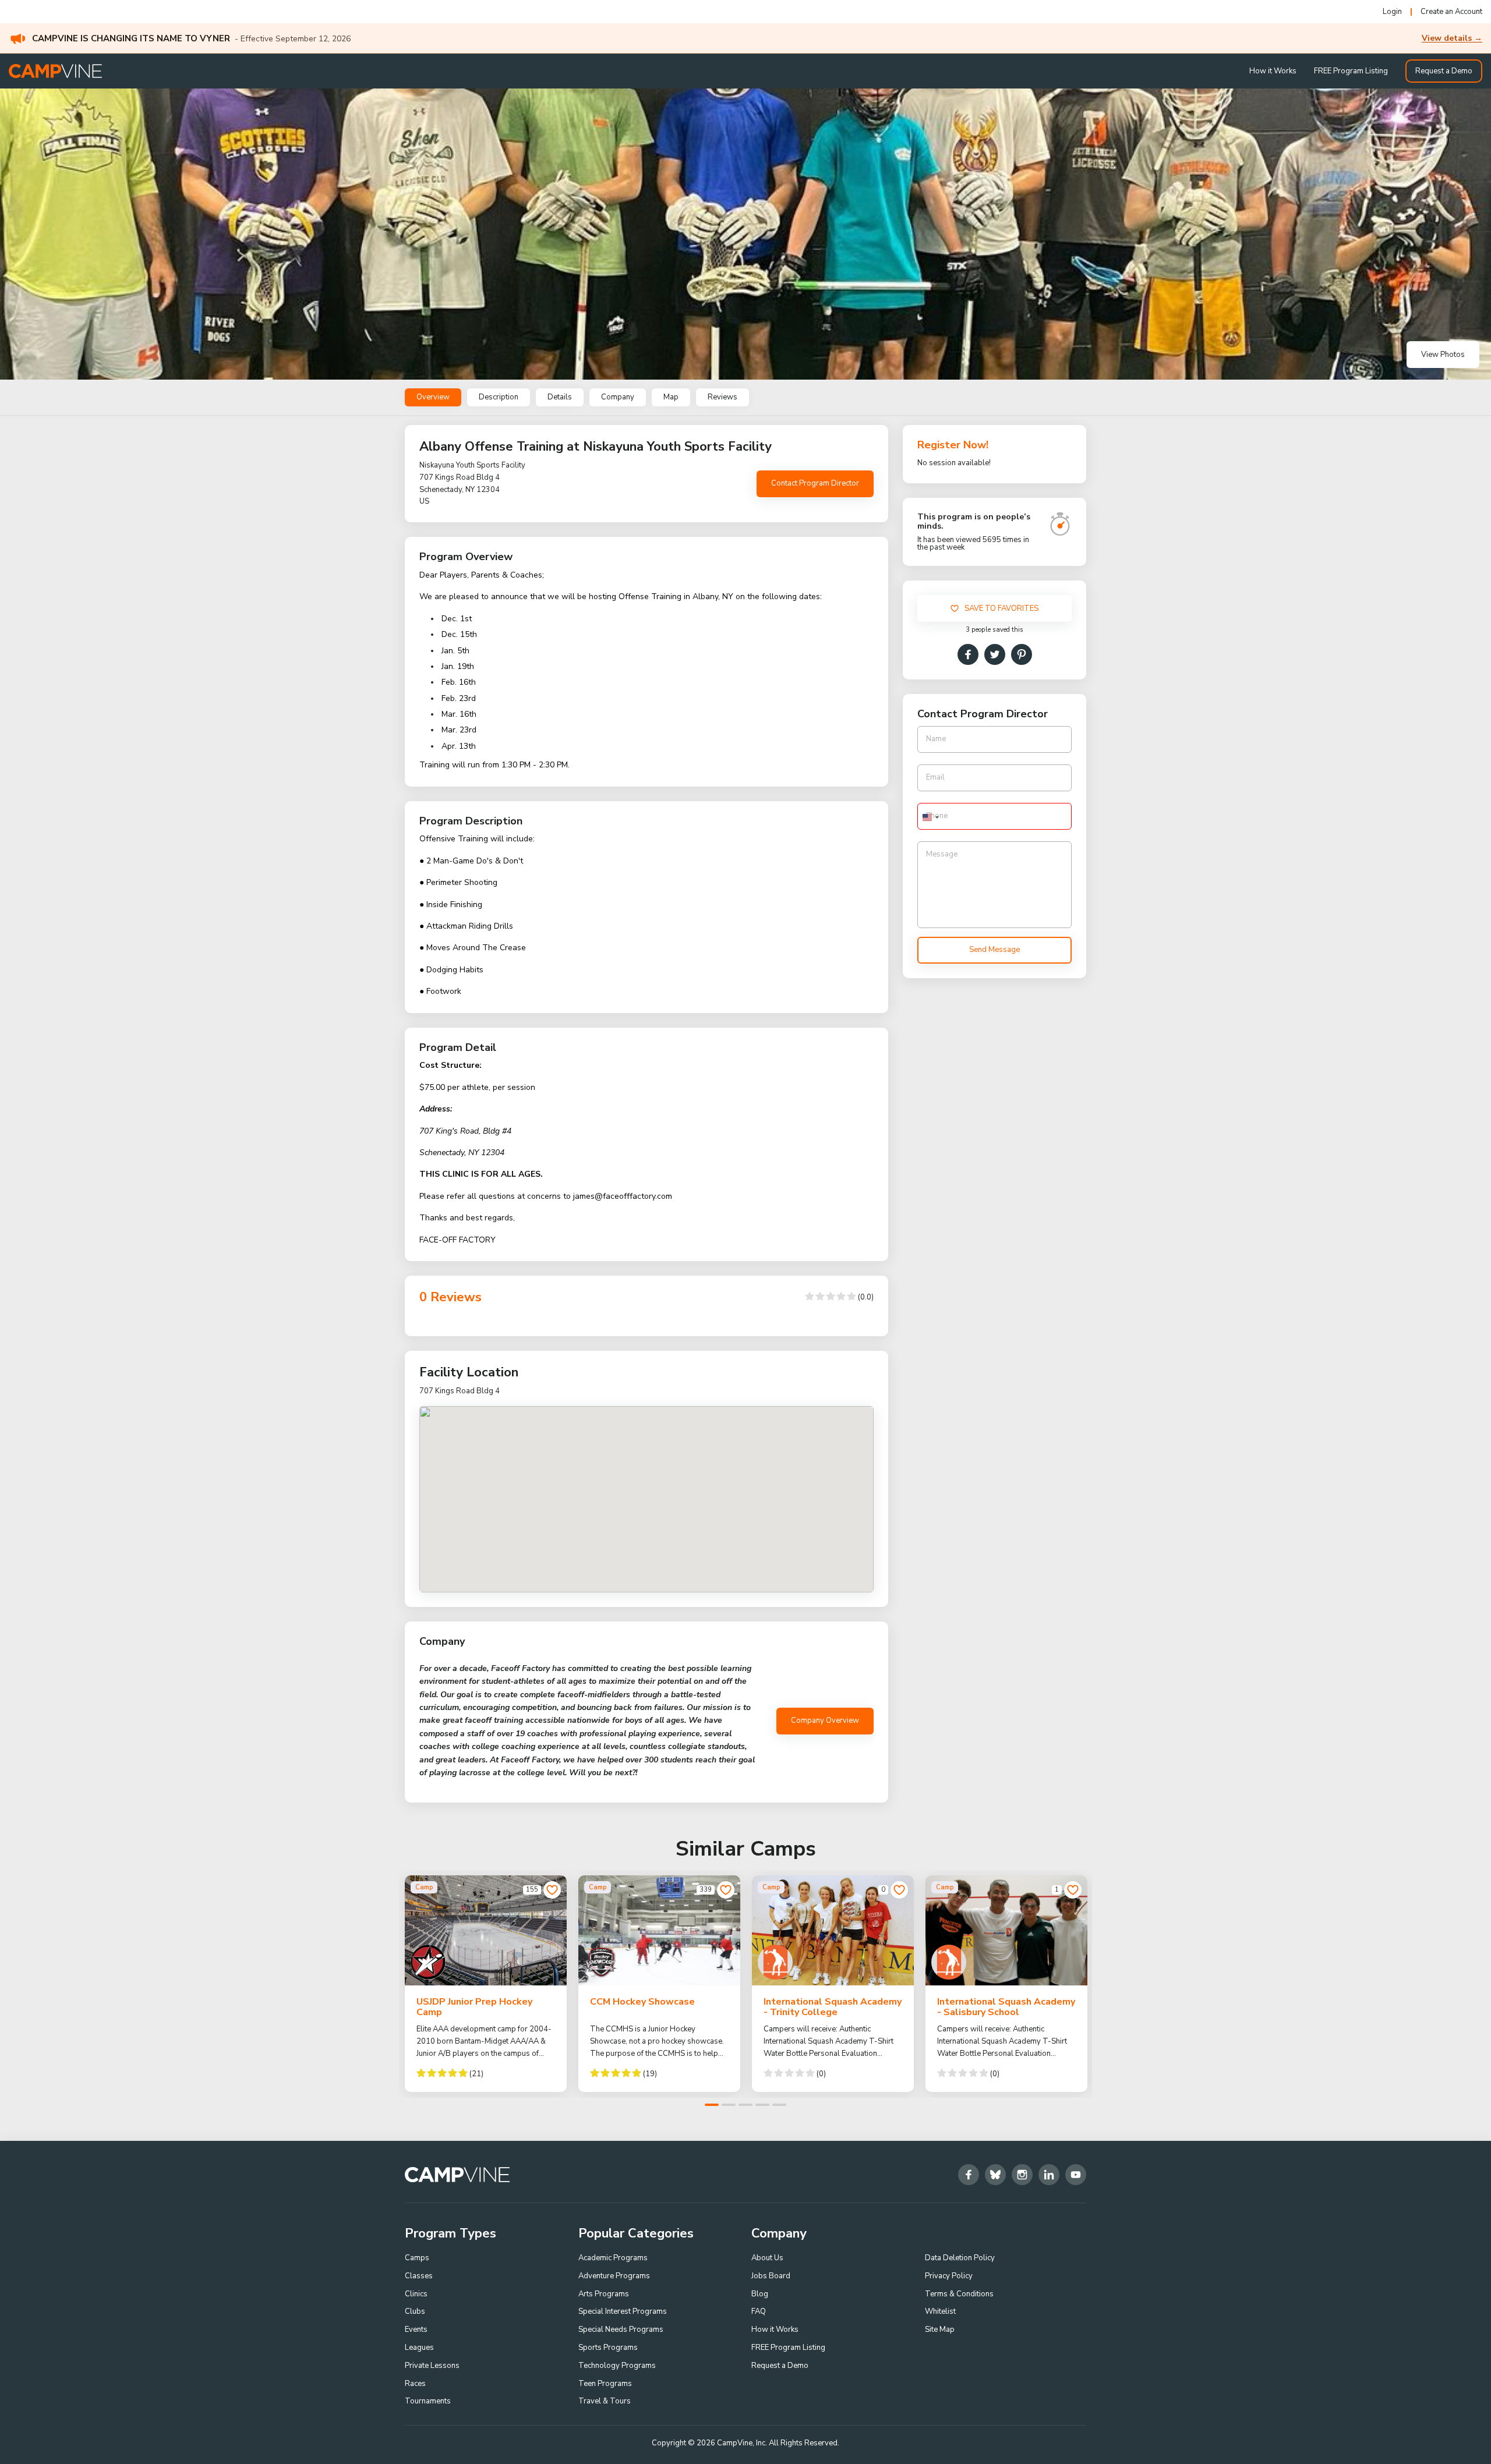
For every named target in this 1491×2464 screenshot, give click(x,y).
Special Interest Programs (623, 2311)
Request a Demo (1444, 71)
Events (416, 2330)
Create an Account (1451, 12)
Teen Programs (605, 2384)
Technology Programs (617, 2366)
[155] (552, 1890)
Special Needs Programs (621, 2330)
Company (618, 397)
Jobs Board (771, 2276)
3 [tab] (745, 2105)
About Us (767, 2258)
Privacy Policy (949, 2276)
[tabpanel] (486, 1984)
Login (1392, 12)
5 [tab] (779, 2105)
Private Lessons (432, 2366)
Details (560, 397)
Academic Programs (613, 2258)
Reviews (722, 397)
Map (671, 397)
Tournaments (428, 2401)
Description (499, 397)
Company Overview (825, 1720)
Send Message (994, 950)
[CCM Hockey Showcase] (659, 1930)
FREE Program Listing (1351, 71)
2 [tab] (729, 2105)
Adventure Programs (614, 2276)
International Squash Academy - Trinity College (833, 2007)
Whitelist (940, 2311)
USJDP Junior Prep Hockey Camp (474, 2007)
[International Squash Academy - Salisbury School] (1006, 1930)
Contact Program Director (815, 483)
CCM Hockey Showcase (642, 2002)
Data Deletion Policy (960, 2258)
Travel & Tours (605, 2401)
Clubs (415, 2311)
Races (415, 2384)
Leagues (419, 2348)
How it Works (1273, 71)
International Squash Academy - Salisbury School (1006, 2007)
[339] (726, 1890)
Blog (760, 2294)
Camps (417, 2258)
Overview (433, 397)
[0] (899, 1890)
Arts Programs (604, 2294)
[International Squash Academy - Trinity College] (833, 1930)
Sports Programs (608, 2348)
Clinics (416, 2294)
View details (1452, 38)
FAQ (759, 2311)
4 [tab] (762, 2105)
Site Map (940, 2330)
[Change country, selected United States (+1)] (930, 818)
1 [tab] (712, 2105)
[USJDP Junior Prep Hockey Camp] (486, 1930)
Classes (419, 2276)
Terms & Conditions (959, 2294)
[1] (1073, 1890)
